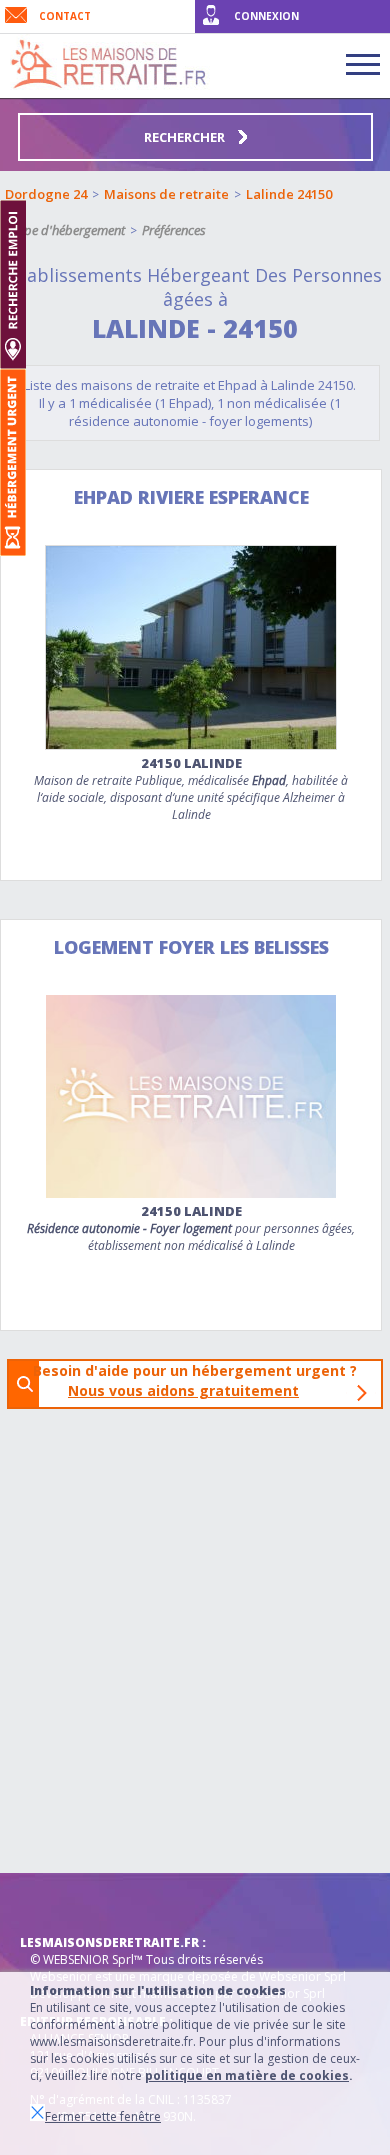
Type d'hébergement (68, 230)
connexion (266, 16)
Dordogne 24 (46, 194)
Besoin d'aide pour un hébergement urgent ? (201, 1380)
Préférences (174, 230)
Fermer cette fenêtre (103, 2116)
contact (65, 16)
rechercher (186, 137)
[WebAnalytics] (60, 1903)
